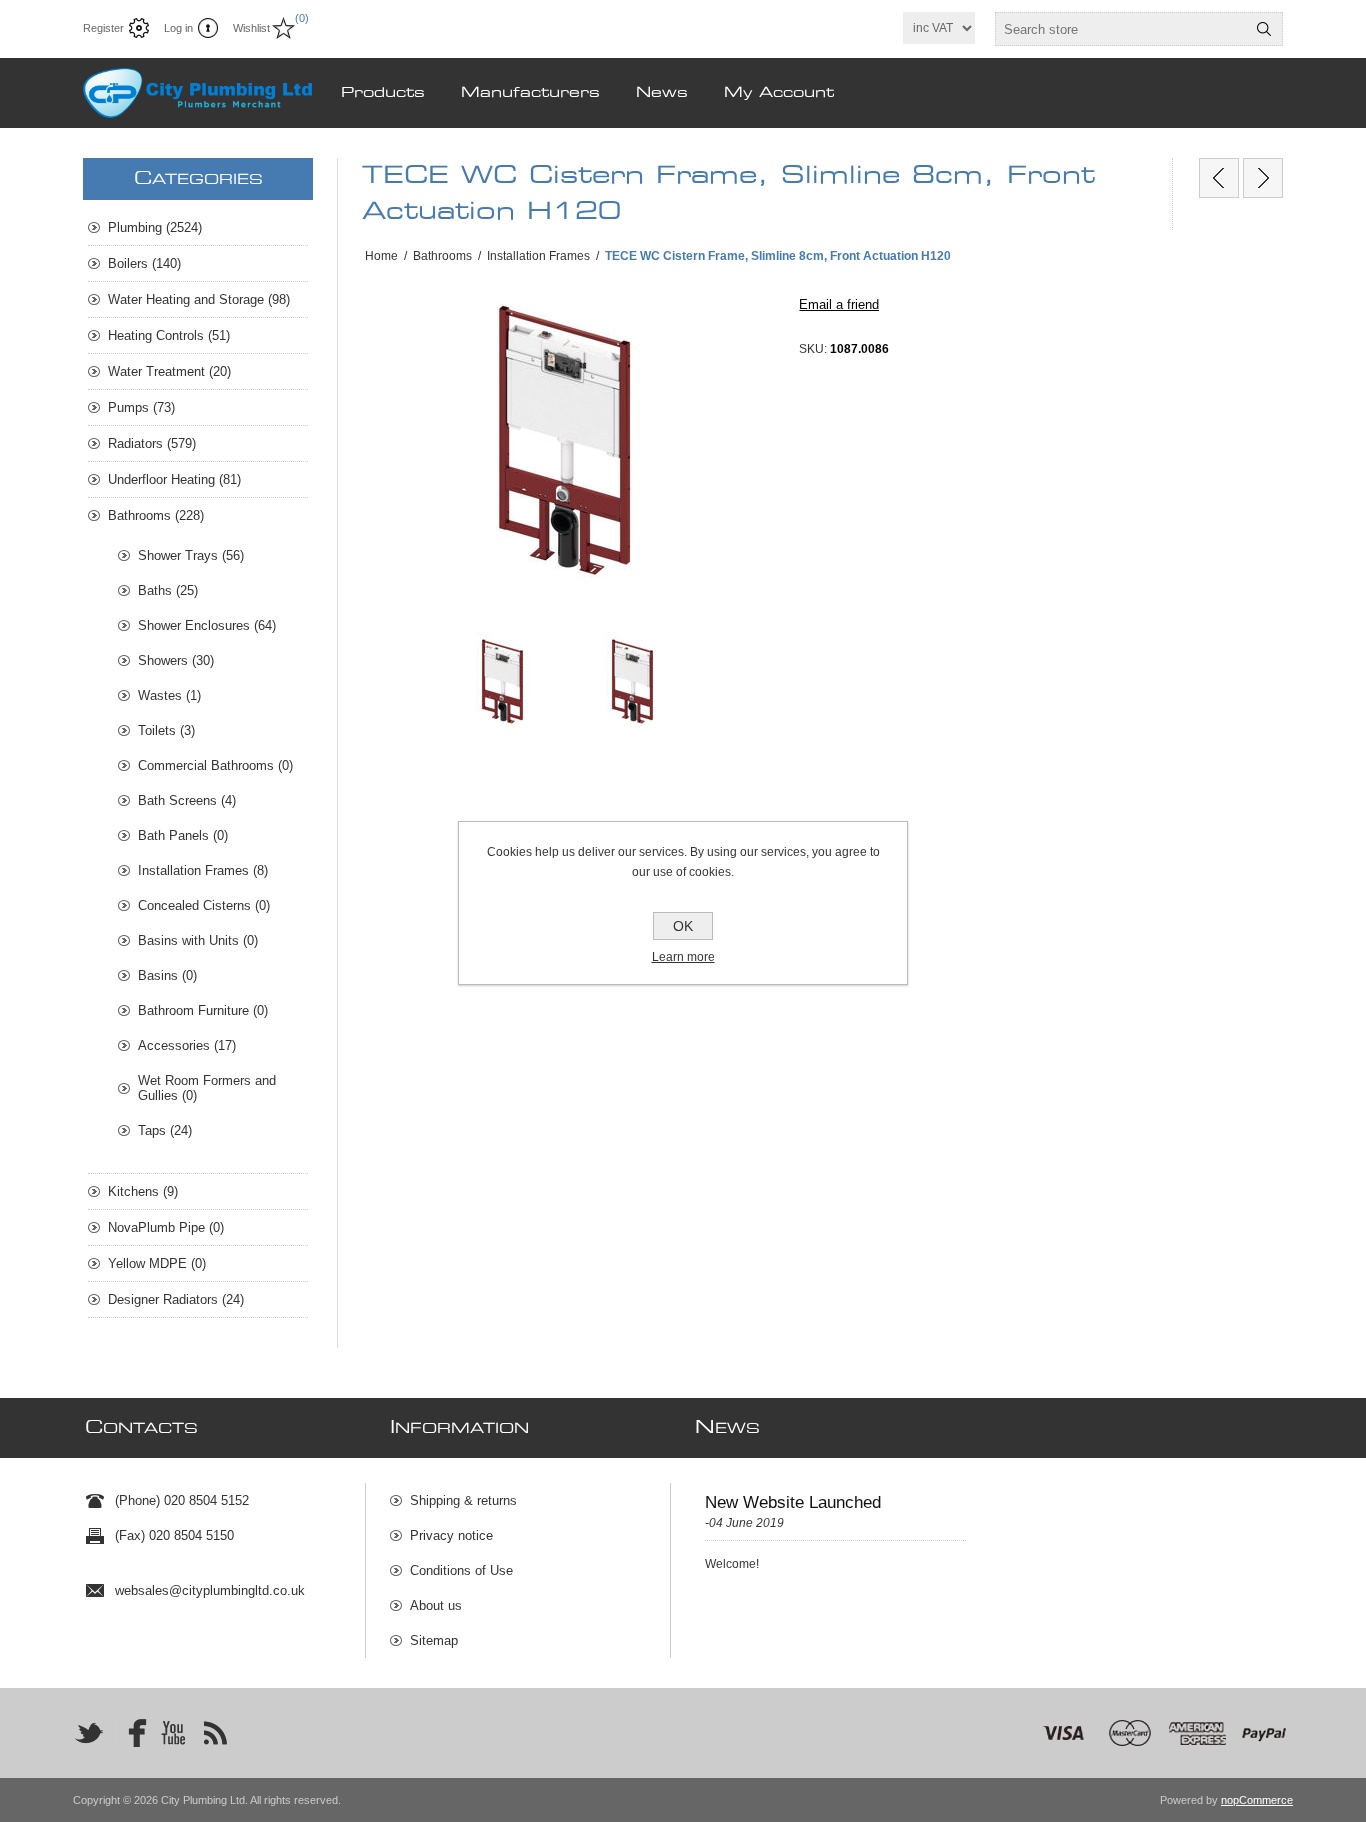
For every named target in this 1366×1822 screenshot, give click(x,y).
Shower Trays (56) (191, 555)
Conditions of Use (461, 1570)
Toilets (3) (166, 730)
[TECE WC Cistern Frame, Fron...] (1219, 178)
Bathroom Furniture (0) (203, 1010)
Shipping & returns (463, 1500)
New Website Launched (793, 1502)
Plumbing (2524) (155, 227)
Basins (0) (167, 975)
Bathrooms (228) (156, 515)
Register (103, 28)
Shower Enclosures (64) (207, 625)
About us (436, 1605)
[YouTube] (173, 1733)
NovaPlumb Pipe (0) (166, 1227)
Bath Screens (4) (187, 800)
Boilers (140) (144, 263)
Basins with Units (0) (198, 940)
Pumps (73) (141, 407)
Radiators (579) (152, 443)
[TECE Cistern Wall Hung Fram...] (1263, 178)
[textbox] (1121, 29)
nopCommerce (1257, 1800)
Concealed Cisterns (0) (204, 905)
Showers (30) (176, 660)
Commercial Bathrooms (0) (215, 765)
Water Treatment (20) (169, 371)
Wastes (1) (169, 695)
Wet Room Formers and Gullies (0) (207, 1088)
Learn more (683, 957)
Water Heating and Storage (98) (199, 299)
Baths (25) (168, 590)
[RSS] (215, 1733)
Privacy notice (451, 1535)
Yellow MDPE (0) (157, 1263)
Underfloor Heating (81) (174, 479)
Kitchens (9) (143, 1191)
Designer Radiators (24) (176, 1299)
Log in (178, 28)
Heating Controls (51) (169, 335)
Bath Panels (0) (183, 835)
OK (683, 926)
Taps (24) (165, 1130)
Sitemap (434, 1640)
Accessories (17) (187, 1045)
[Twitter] (89, 1733)
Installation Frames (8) (203, 870)
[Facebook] (131, 1733)
